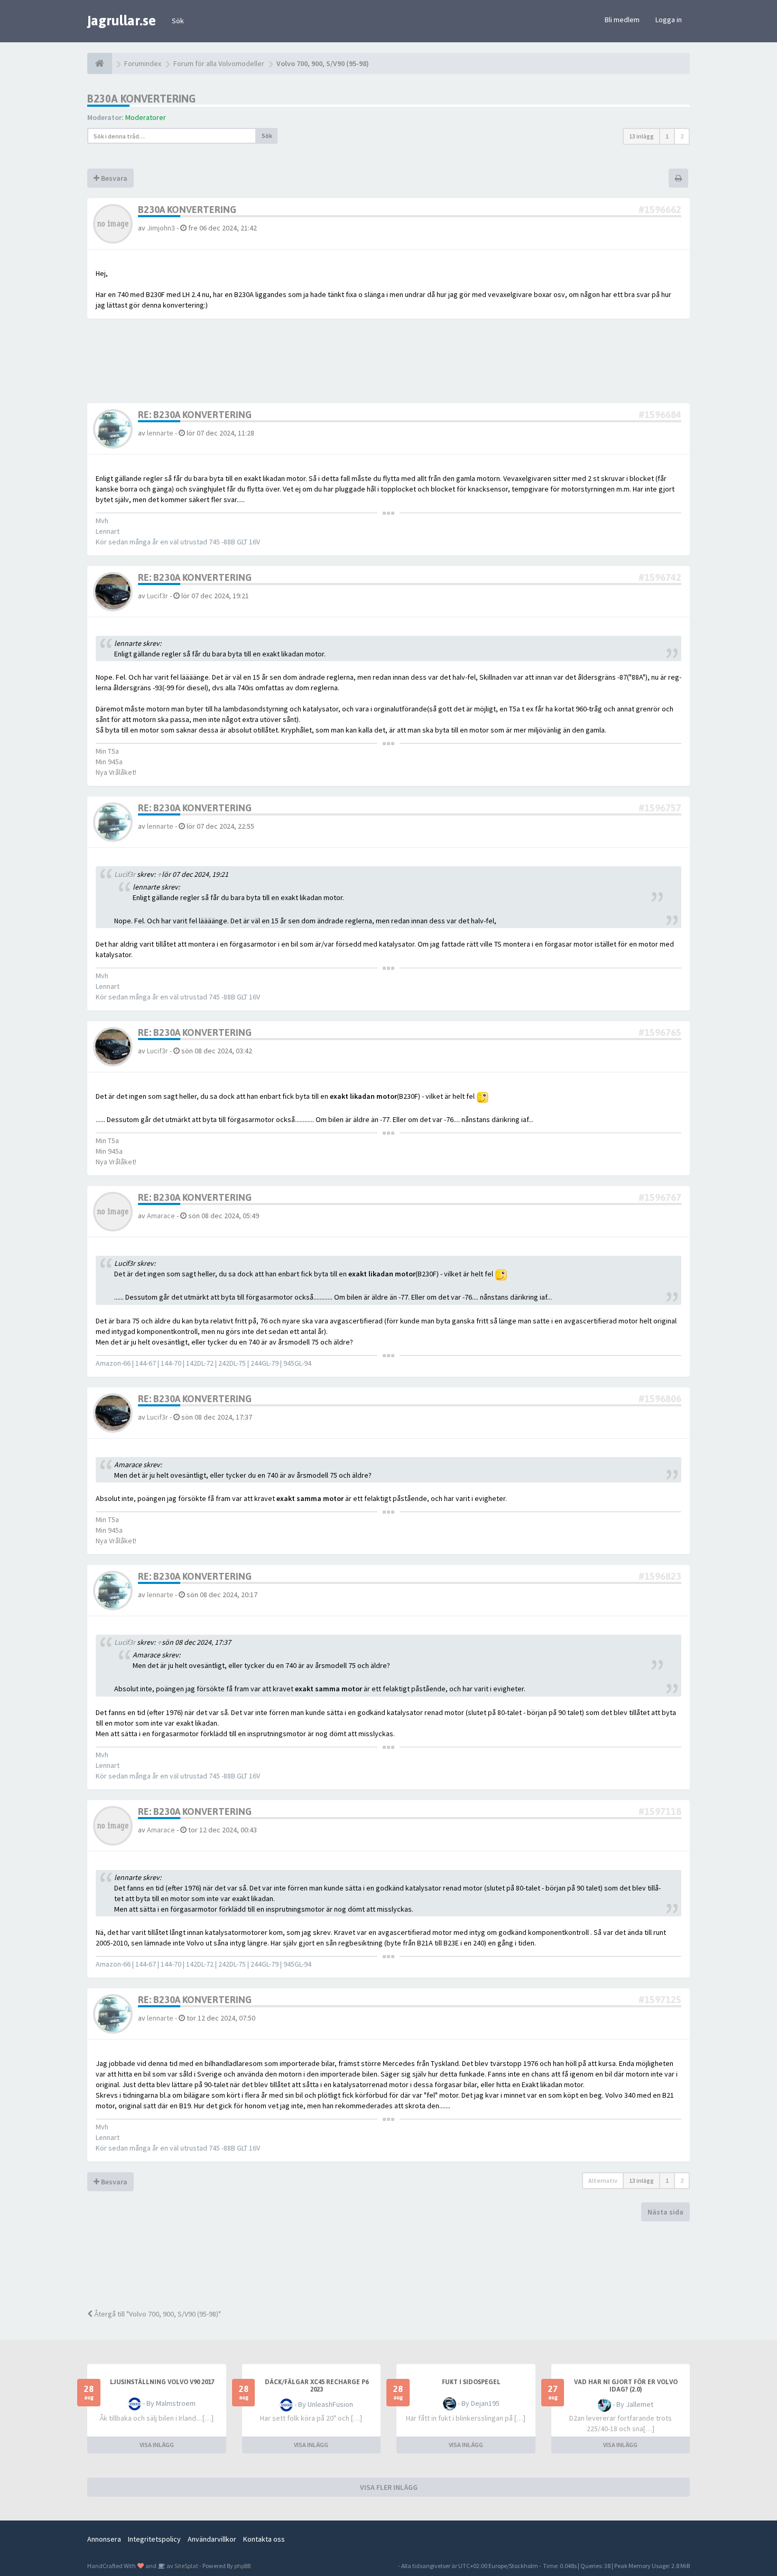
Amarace (161, 1216)
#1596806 (660, 1399)
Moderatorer (146, 117)
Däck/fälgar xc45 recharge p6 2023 (317, 2386)
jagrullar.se (122, 21)
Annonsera (104, 2539)
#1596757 (660, 808)
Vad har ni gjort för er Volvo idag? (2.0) (626, 2386)
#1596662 (660, 210)
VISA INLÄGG (157, 2445)
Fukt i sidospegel (471, 2382)
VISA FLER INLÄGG (389, 2487)
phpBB (242, 2566)
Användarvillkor (212, 2539)
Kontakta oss (264, 2539)
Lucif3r (158, 596)
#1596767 (660, 1197)
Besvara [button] (113, 178)
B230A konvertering (141, 99)
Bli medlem (622, 20)
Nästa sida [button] (665, 2212)
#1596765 (660, 1032)
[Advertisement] (396, 2264)
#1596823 (660, 1576)
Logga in (669, 20)
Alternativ (603, 2180)
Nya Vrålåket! (116, 772)
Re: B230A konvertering (195, 415)
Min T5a (107, 751)
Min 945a (109, 762)
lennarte (160, 433)
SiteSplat (186, 2566)
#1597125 (660, 2000)
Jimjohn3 (161, 228)
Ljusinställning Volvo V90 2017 (162, 2382)
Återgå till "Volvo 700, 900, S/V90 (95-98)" (157, 2314)
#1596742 (660, 577)
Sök (178, 21)
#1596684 (660, 415)
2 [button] (682, 136)
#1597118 (660, 1811)
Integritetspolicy (154, 2539)
